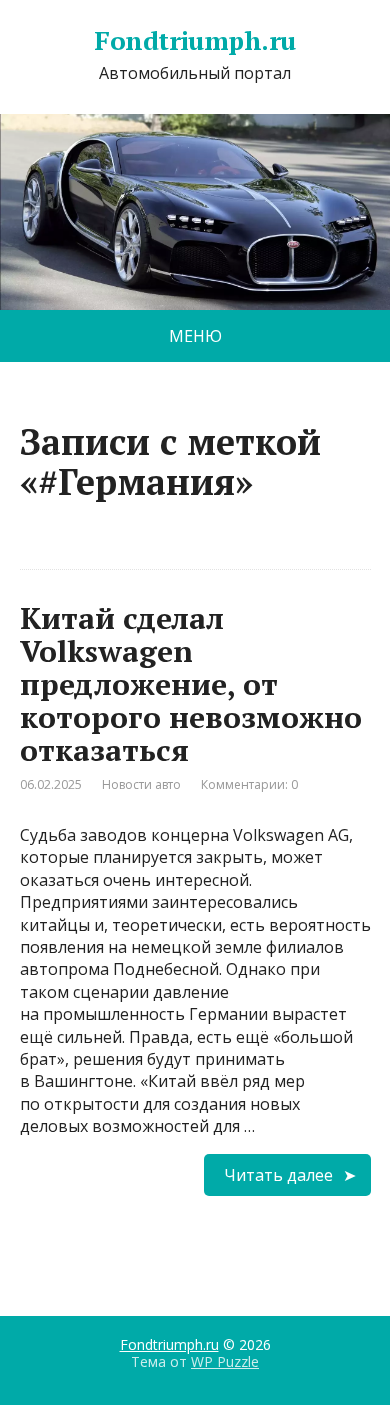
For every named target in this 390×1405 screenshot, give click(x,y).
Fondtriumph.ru (195, 41)
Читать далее (278, 1175)
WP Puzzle (225, 1361)
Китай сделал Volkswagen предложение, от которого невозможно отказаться (191, 684)
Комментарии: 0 (249, 784)
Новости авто (141, 784)
